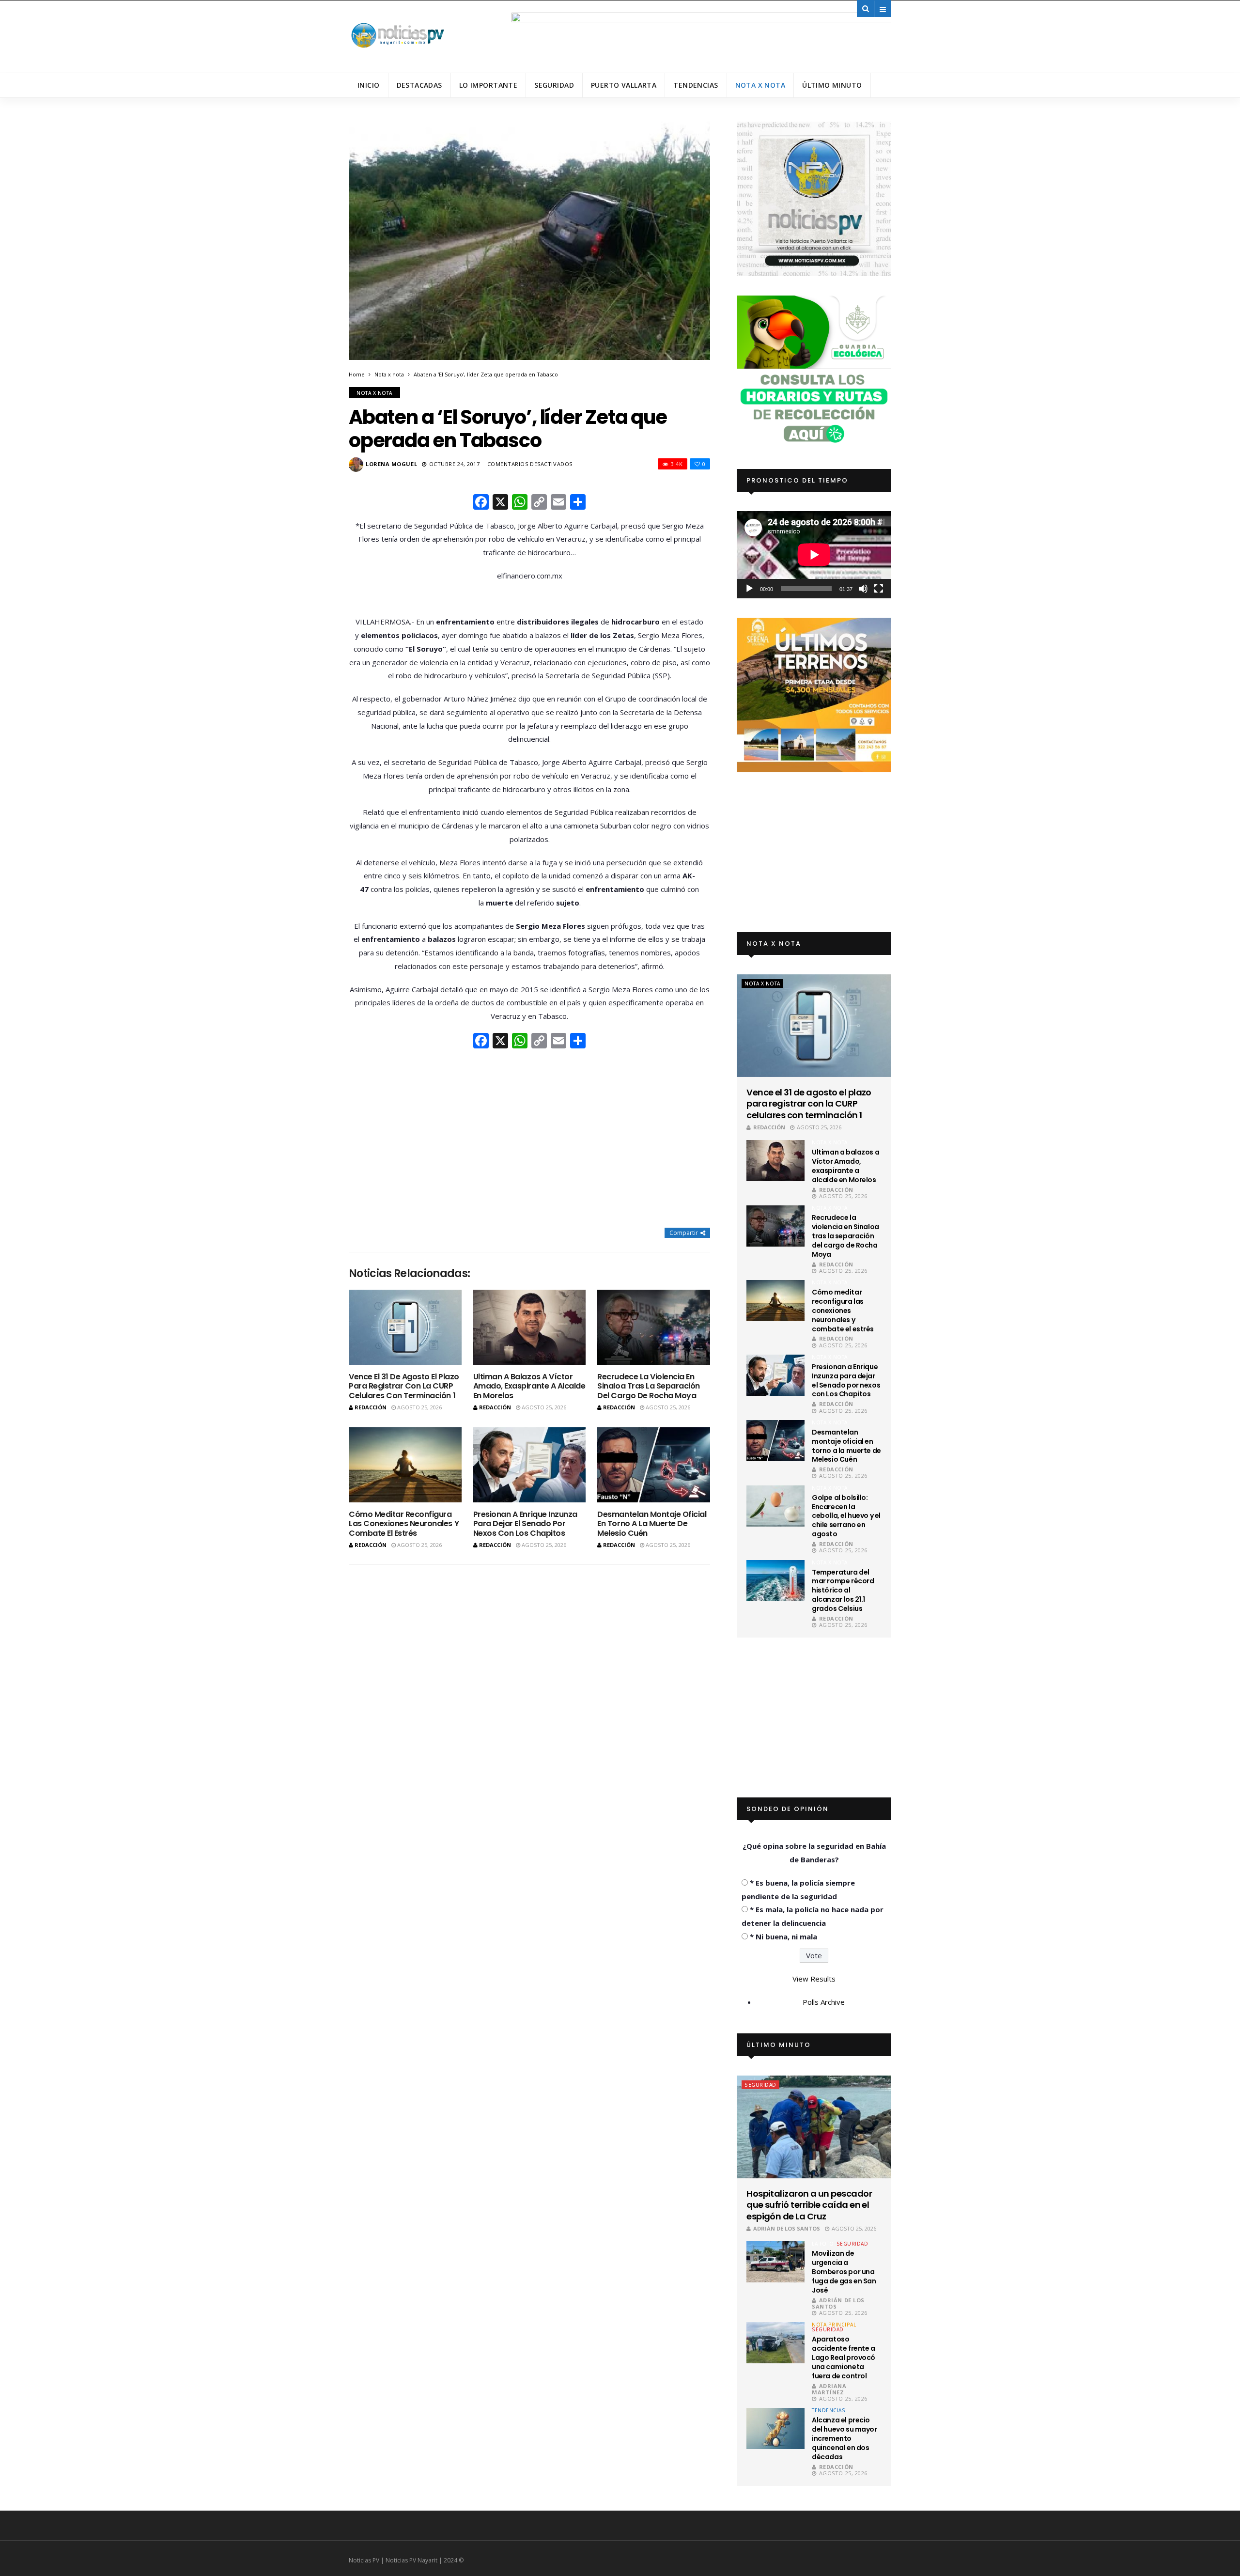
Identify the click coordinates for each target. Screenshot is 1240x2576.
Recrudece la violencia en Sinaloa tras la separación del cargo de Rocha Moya (649, 1386)
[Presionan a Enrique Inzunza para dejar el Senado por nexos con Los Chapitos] (530, 1465)
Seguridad (554, 85)
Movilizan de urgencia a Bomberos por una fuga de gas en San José (844, 2272)
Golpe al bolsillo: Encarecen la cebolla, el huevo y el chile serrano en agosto (846, 1516)
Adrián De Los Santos (787, 2228)
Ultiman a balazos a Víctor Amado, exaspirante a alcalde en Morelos (529, 1386)
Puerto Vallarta (624, 85)
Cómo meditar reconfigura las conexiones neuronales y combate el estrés (404, 1523)
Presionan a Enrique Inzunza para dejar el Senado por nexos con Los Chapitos (525, 1523)
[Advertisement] (529, 1140)
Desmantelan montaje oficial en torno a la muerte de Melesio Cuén (652, 1523)
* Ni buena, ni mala (783, 1936)
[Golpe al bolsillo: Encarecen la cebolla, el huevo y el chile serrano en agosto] (775, 1506)
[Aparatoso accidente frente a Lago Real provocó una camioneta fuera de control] (775, 2343)
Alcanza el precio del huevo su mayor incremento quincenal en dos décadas (844, 2438)
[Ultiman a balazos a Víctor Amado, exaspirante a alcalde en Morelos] (530, 1327)
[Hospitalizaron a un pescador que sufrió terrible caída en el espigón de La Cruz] (814, 2127)
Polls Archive (824, 2002)
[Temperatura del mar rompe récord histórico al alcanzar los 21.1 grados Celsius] (775, 1581)
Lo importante (488, 85)
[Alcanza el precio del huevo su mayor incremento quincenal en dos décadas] (775, 2428)
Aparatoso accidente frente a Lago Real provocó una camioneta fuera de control (844, 2357)
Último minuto (832, 85)
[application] (814, 554)
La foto (823, 2244)
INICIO (369, 85)
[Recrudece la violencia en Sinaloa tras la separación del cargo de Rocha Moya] (654, 1327)
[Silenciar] (863, 589)
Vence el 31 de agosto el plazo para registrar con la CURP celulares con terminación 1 (404, 1386)
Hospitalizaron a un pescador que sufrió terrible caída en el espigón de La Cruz (809, 2205)
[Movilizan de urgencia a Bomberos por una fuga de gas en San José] (775, 2262)
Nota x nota (760, 85)
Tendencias (696, 85)
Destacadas (419, 85)
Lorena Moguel (391, 464)
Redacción (371, 1407)
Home (357, 374)
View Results (814, 1979)
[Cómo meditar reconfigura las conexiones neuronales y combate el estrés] (405, 1465)
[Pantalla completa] (879, 589)
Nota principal (834, 2325)
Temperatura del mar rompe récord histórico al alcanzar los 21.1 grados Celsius (843, 1591)
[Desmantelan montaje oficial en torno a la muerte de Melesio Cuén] (654, 1465)
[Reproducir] (749, 589)
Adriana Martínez (829, 2389)
